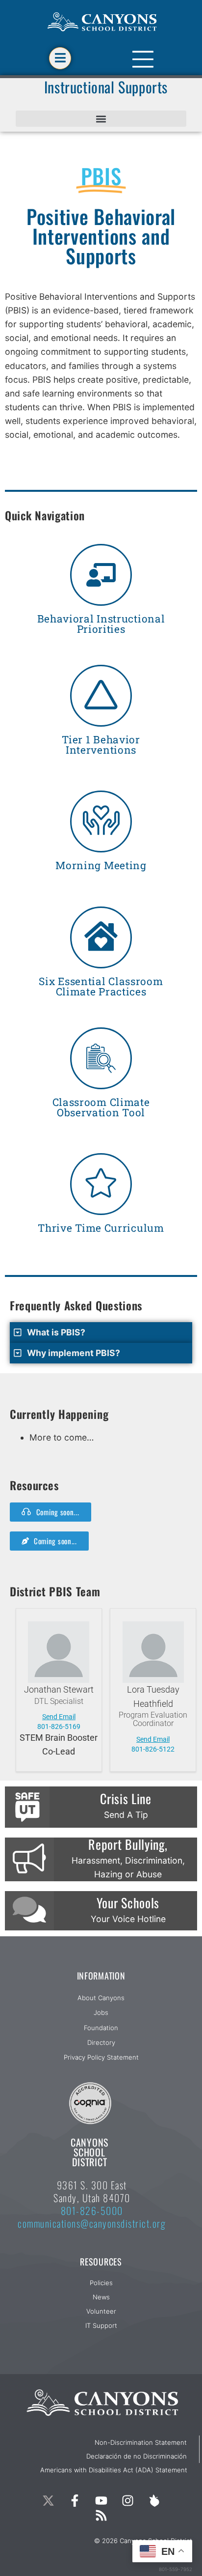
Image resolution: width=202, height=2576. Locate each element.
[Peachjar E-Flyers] (154, 2501)
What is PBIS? (56, 1332)
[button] (101, 119)
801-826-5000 (92, 2210)
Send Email (59, 1717)
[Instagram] (127, 2501)
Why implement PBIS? (74, 1353)
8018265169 (59, 1727)
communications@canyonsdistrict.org (92, 2223)
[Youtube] (101, 2501)
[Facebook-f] (75, 2501)
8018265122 (153, 1749)
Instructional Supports (106, 87)
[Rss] (101, 2516)
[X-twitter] (48, 2501)
